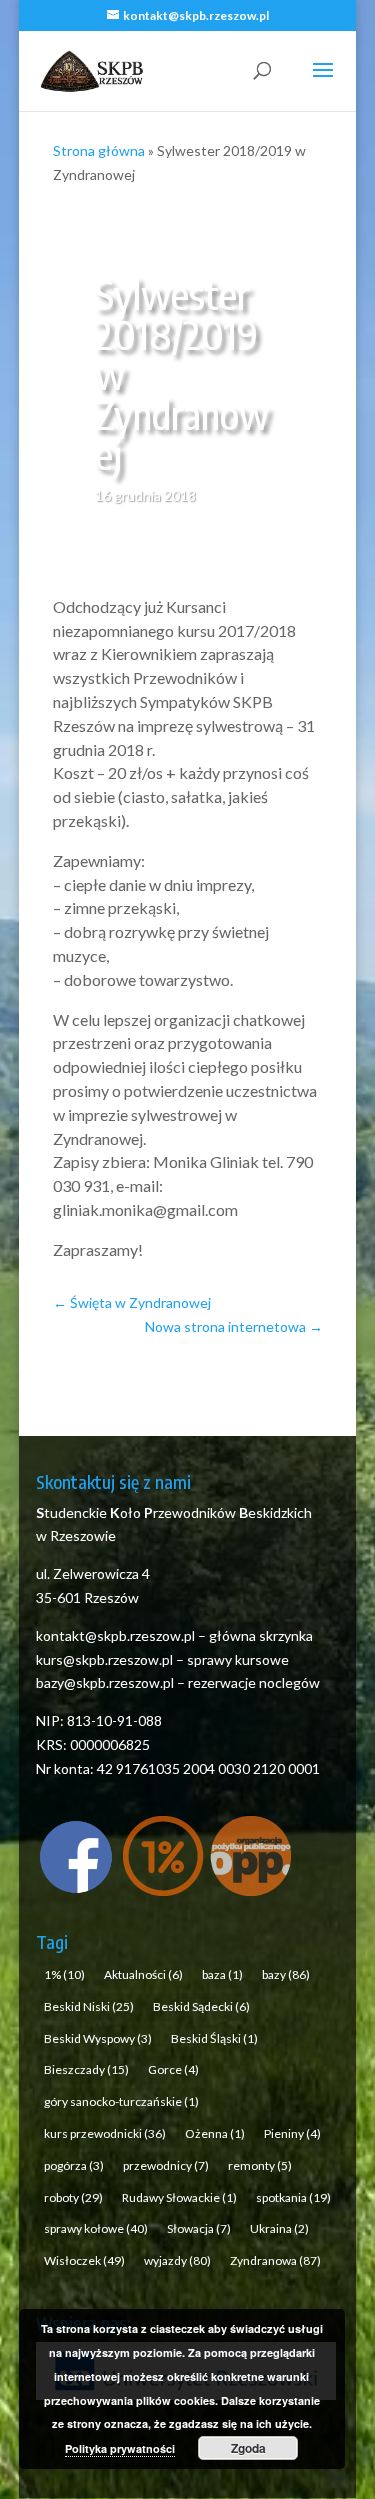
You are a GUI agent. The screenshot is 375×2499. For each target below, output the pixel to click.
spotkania (293, 2197)
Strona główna (99, 150)
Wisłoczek (84, 2260)
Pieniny (292, 2133)
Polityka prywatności (120, 2448)
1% (64, 1974)
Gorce (173, 2069)
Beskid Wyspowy (98, 2038)
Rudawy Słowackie (179, 2197)
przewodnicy (166, 2165)
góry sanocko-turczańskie (121, 2101)
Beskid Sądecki (201, 2006)
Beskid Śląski (214, 2038)
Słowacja (199, 2228)
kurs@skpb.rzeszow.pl (104, 1659)
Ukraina (279, 2228)
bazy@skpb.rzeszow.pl (105, 1682)
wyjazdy (177, 2260)
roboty (73, 2197)
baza (222, 1974)
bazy (286, 1974)
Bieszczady (86, 2069)
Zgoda (248, 2448)
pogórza (74, 2165)
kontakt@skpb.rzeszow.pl (117, 1635)
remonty (260, 2165)
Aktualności (143, 1974)
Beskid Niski (89, 2006)
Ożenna (215, 2133)
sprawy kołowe (96, 2228)
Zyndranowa (275, 2260)
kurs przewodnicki (105, 2133)
